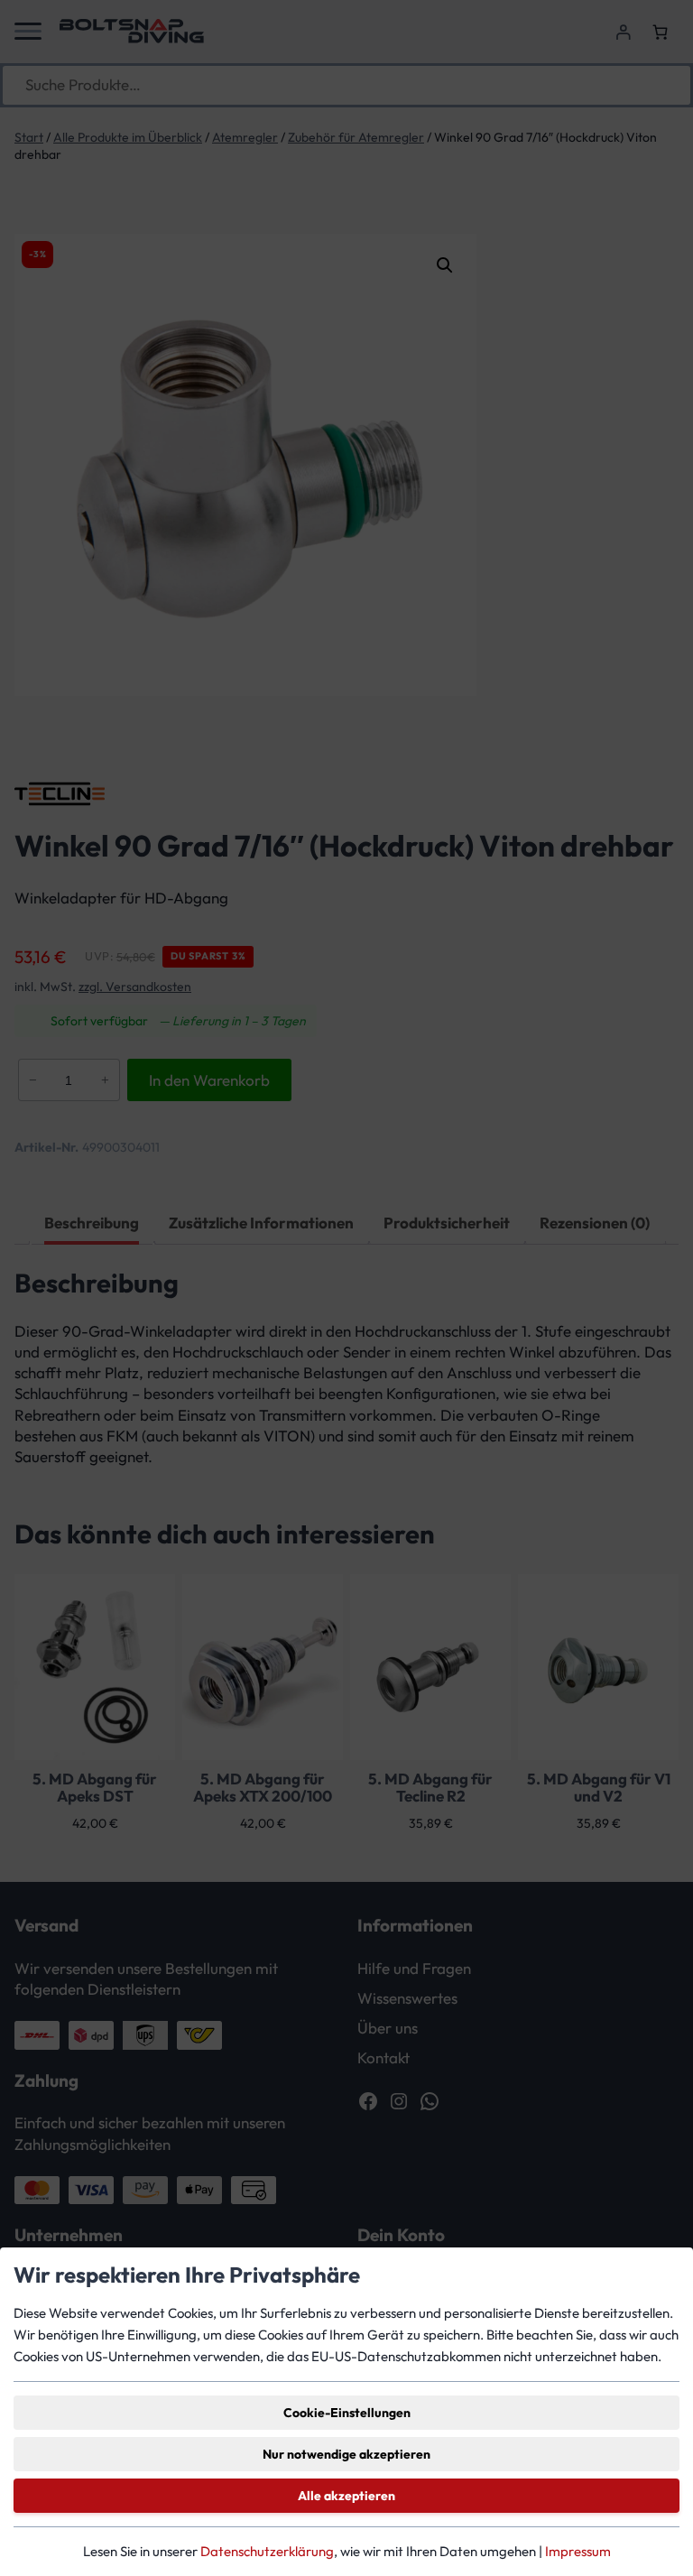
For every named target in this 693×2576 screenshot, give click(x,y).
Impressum (578, 2551)
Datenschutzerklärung (267, 2551)
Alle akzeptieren (346, 2496)
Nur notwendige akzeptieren (346, 2454)
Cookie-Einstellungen (347, 2413)
